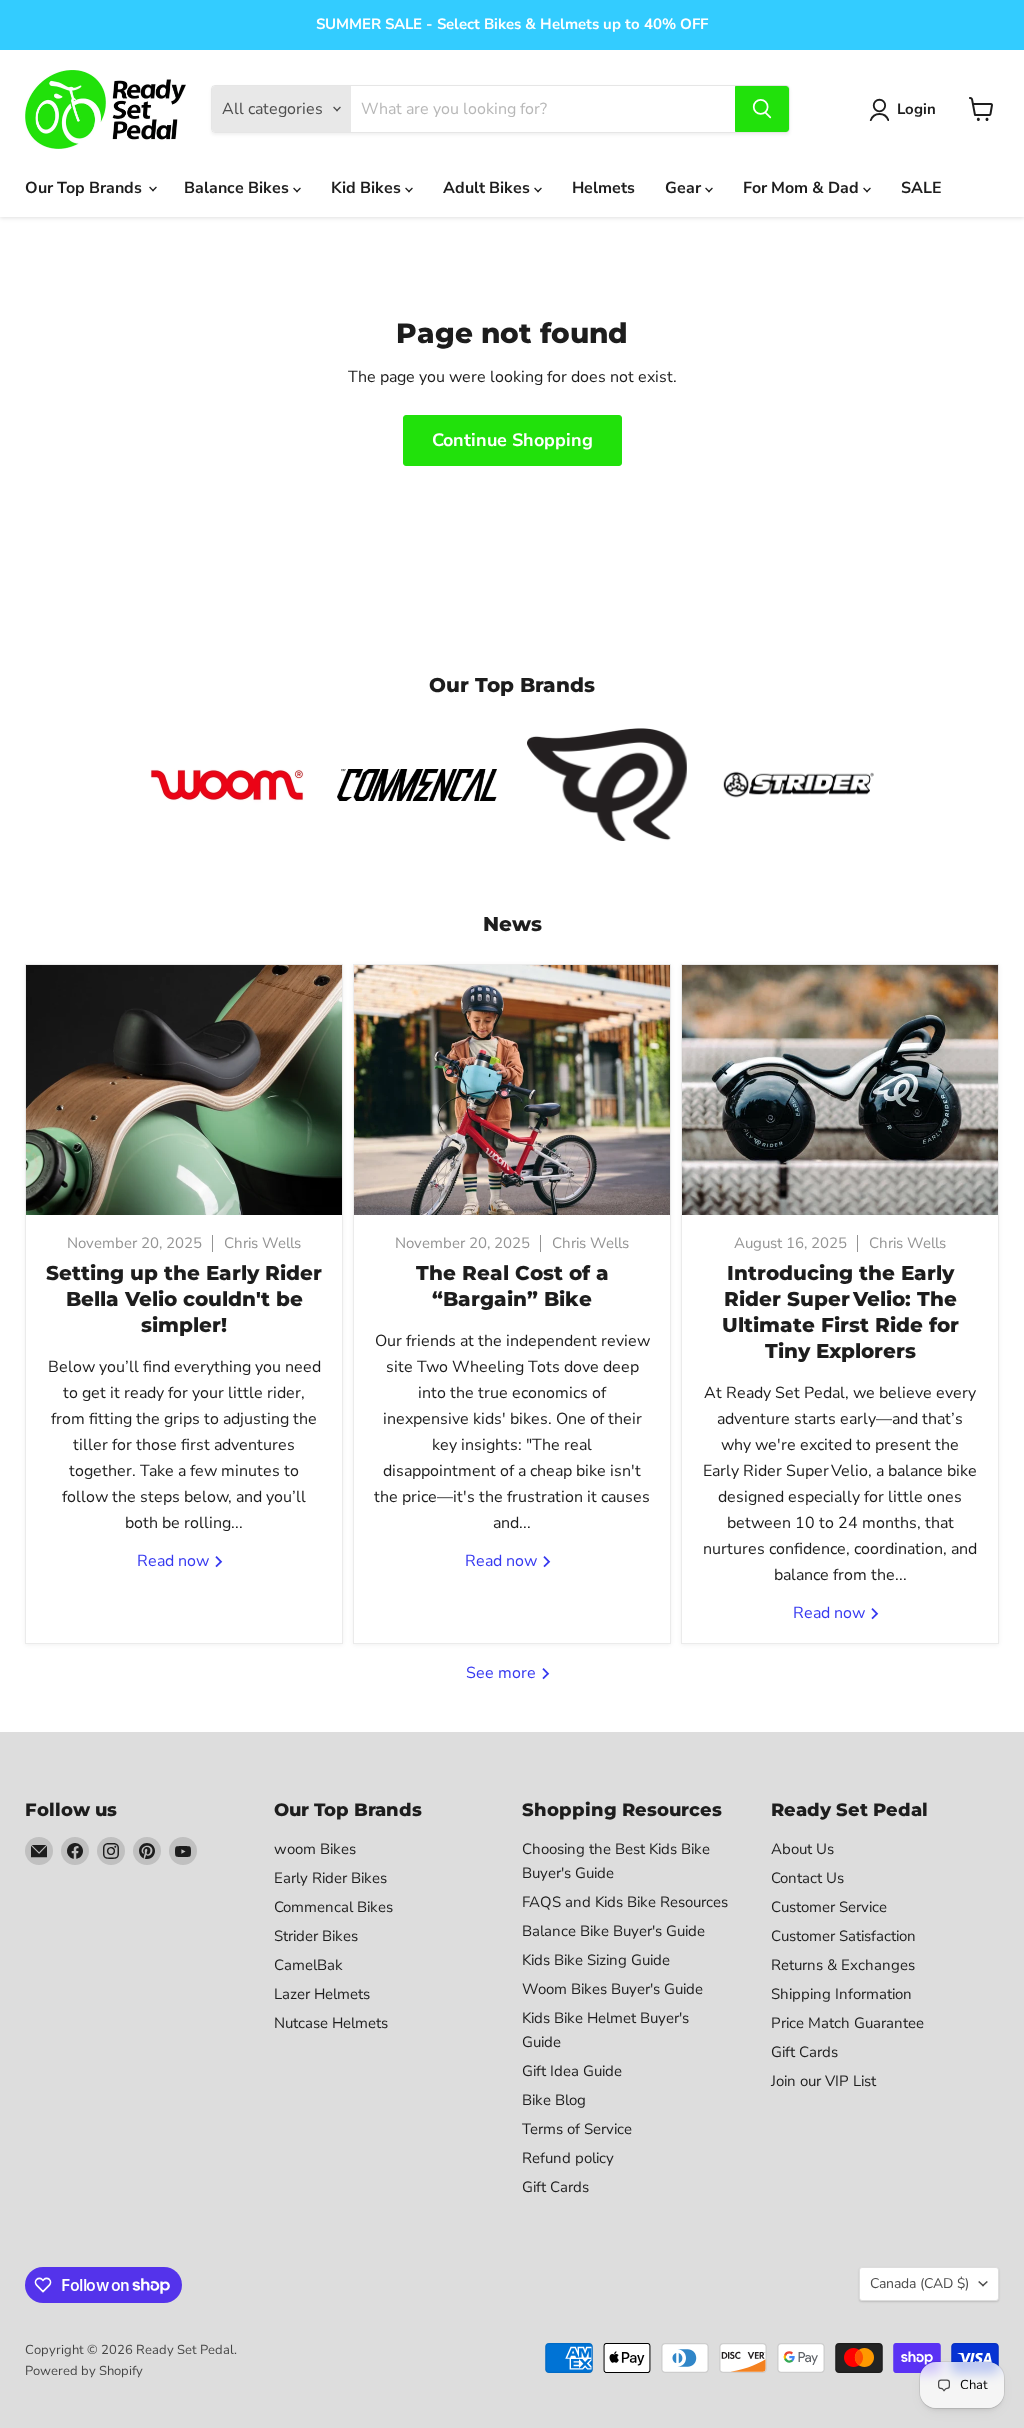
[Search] (762, 109)
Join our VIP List (823, 2081)
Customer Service (829, 1907)
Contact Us (807, 1878)
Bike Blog (554, 2100)
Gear (685, 188)
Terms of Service (577, 2129)
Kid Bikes (368, 188)
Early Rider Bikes (330, 1878)
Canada (919, 2283)
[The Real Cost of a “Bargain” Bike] (512, 1090)
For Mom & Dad (803, 188)
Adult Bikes (488, 188)
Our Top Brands (85, 188)
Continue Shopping (512, 440)
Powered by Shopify (84, 2371)
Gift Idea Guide (572, 2071)
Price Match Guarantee (847, 2023)
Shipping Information (841, 1994)
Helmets (603, 188)
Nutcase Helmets (331, 2023)
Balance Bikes (238, 188)
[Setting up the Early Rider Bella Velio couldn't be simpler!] (184, 1090)
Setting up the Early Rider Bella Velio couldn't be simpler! (184, 1299)
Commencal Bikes (333, 1907)
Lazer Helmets (322, 1994)
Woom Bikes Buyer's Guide (612, 1989)
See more (503, 1673)
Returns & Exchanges (843, 1965)
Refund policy (568, 2158)
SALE (921, 188)
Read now (175, 1561)
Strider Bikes (316, 1936)
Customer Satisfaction (843, 1936)
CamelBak (308, 1965)
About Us (802, 1849)
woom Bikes (315, 1849)
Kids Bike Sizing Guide (596, 1960)
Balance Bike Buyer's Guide (613, 1931)
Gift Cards (555, 2187)
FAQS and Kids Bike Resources (625, 1902)
